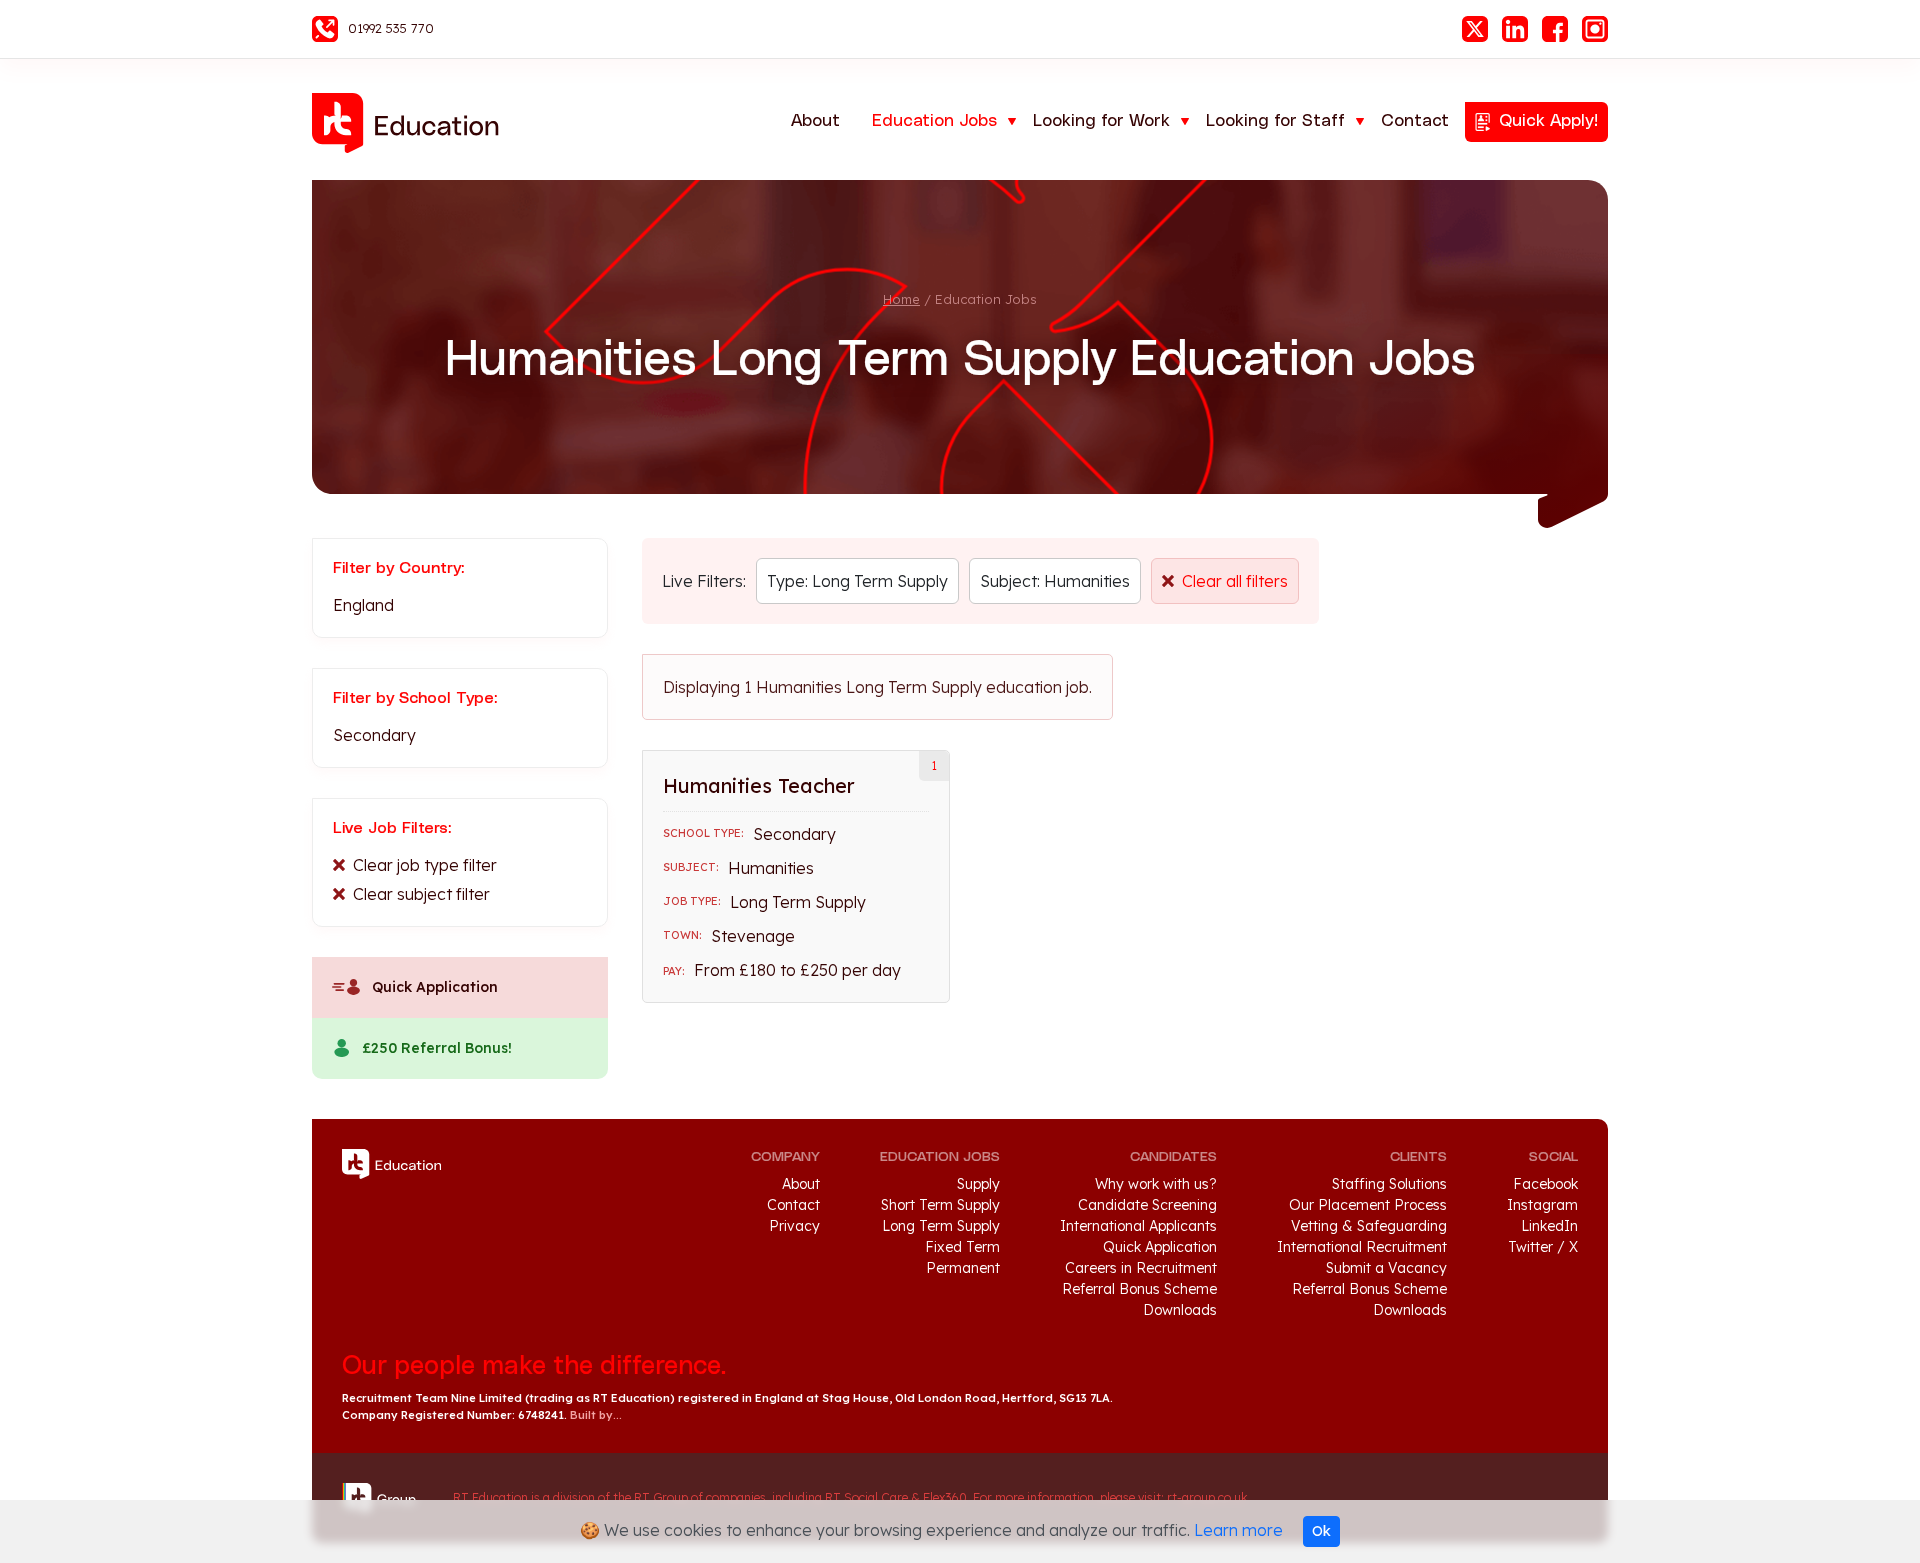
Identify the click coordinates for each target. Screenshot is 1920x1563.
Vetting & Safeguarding (1369, 1226)
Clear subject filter (421, 894)
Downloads (1180, 1310)
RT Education (412, 123)
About (815, 121)
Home (901, 299)
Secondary (374, 735)
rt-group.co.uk (1207, 1497)
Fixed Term (962, 1247)
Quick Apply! (1548, 121)
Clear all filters (1235, 581)
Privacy (794, 1226)
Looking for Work (1101, 121)
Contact (1415, 121)
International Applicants (1138, 1226)
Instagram (1595, 29)
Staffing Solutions (1389, 1184)
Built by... (596, 1415)
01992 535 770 (391, 28)
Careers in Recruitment (1141, 1268)
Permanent (963, 1268)
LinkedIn (1515, 29)
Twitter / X (1543, 1247)
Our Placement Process (1368, 1205)
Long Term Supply (941, 1226)
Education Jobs (934, 121)
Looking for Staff (1275, 121)
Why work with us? (1156, 1184)
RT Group (387, 1498)
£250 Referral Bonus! (437, 1048)
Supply (978, 1184)
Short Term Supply (940, 1205)
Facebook (1555, 29)
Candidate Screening (1147, 1205)
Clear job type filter (425, 865)
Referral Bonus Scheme (1139, 1289)
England (363, 605)
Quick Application (435, 987)
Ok (1321, 1531)
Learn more (1238, 1530)
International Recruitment (1362, 1247)
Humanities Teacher (759, 785)
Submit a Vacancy (1386, 1268)
